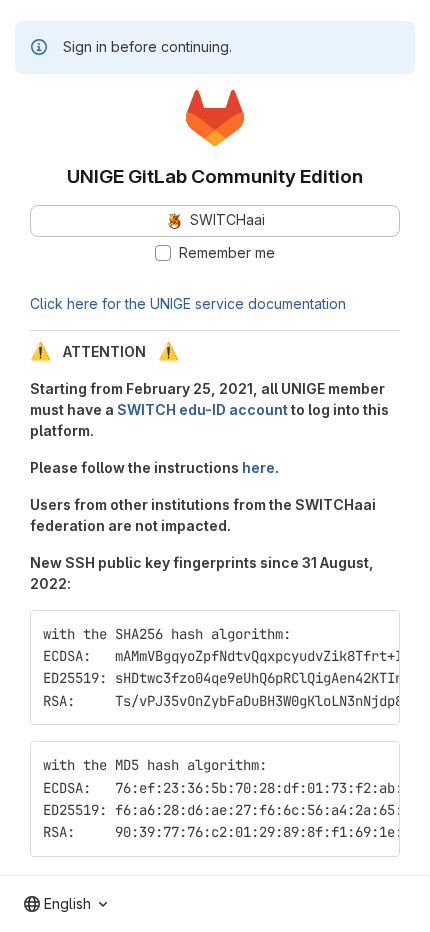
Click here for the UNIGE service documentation (188, 303)
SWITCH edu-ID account (202, 409)
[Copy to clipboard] (376, 634)
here (258, 467)
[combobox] (65, 904)
